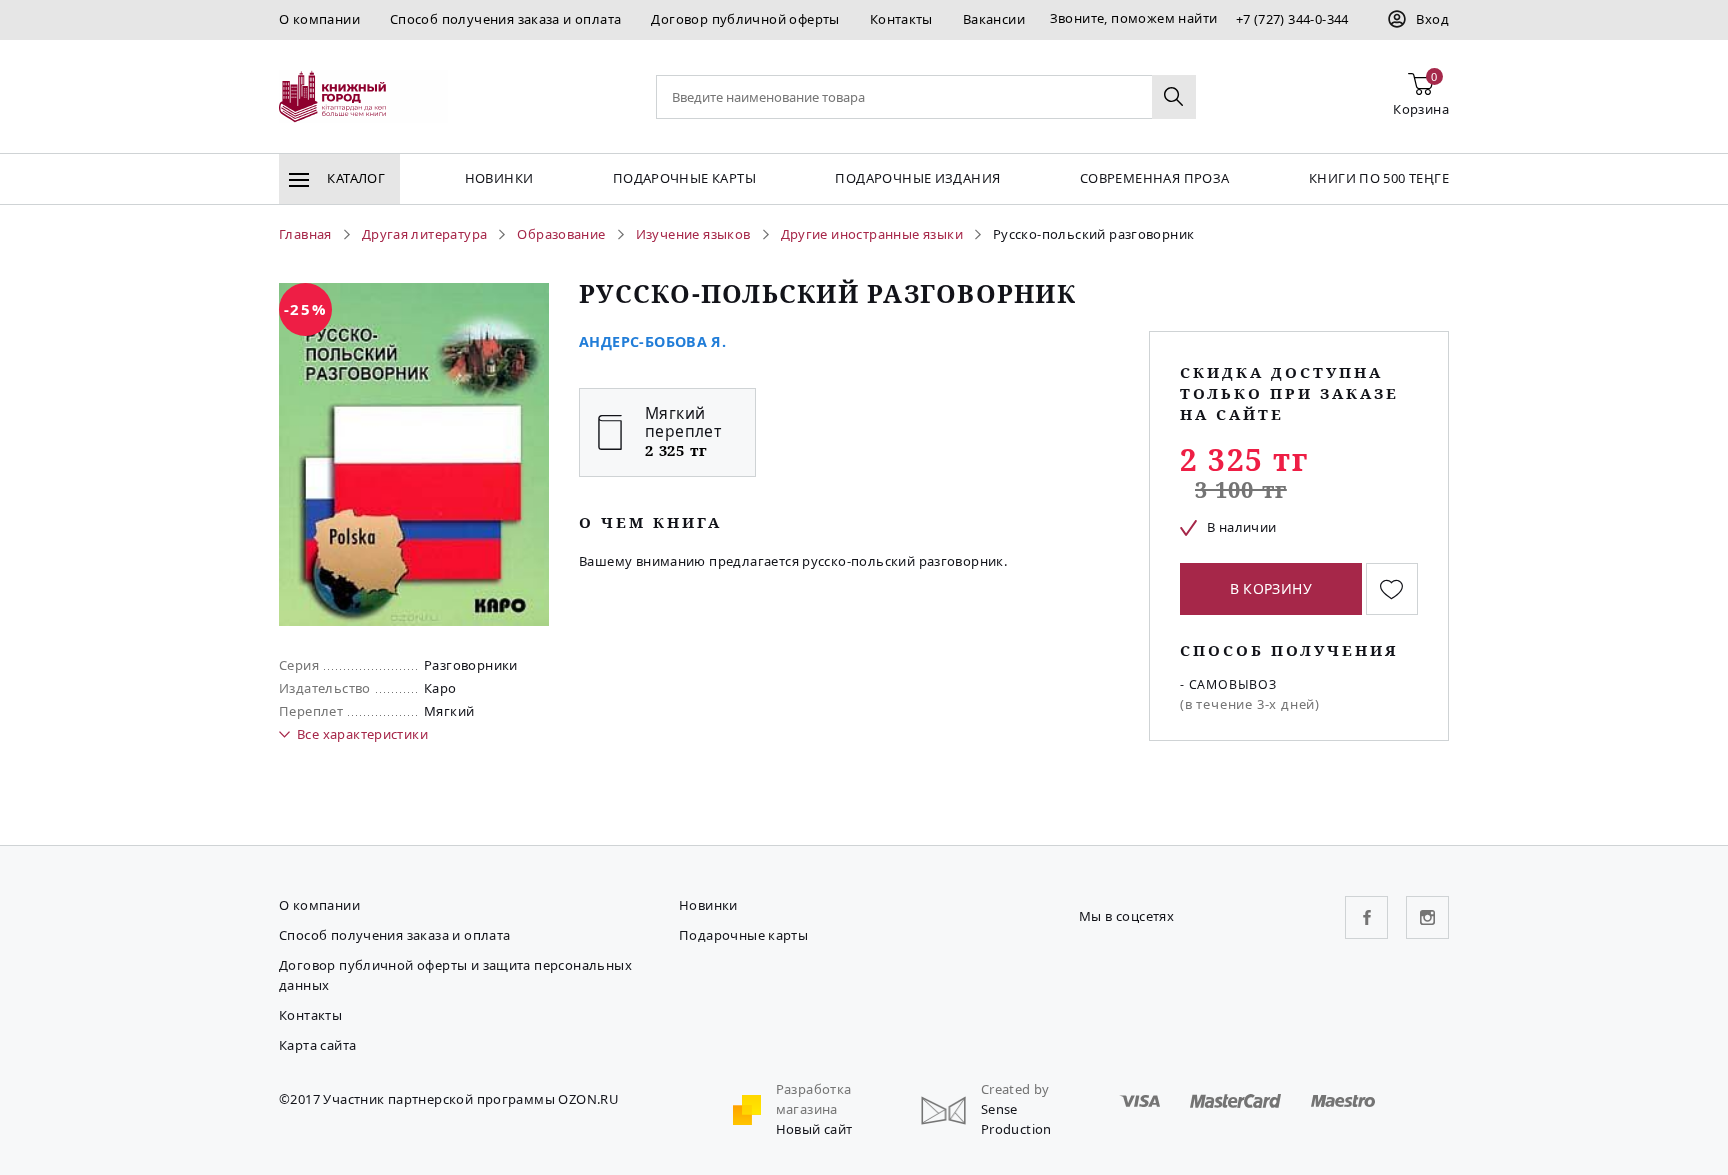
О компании (319, 19)
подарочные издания (917, 178)
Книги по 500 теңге (1379, 178)
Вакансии (994, 19)
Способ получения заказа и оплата (505, 19)
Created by (1015, 1089)
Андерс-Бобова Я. (652, 341)
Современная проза (1155, 178)
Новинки (499, 178)
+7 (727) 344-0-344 (1292, 19)
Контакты (901, 19)
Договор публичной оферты (745, 19)
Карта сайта (317, 1045)
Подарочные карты (684, 178)
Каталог (354, 178)
